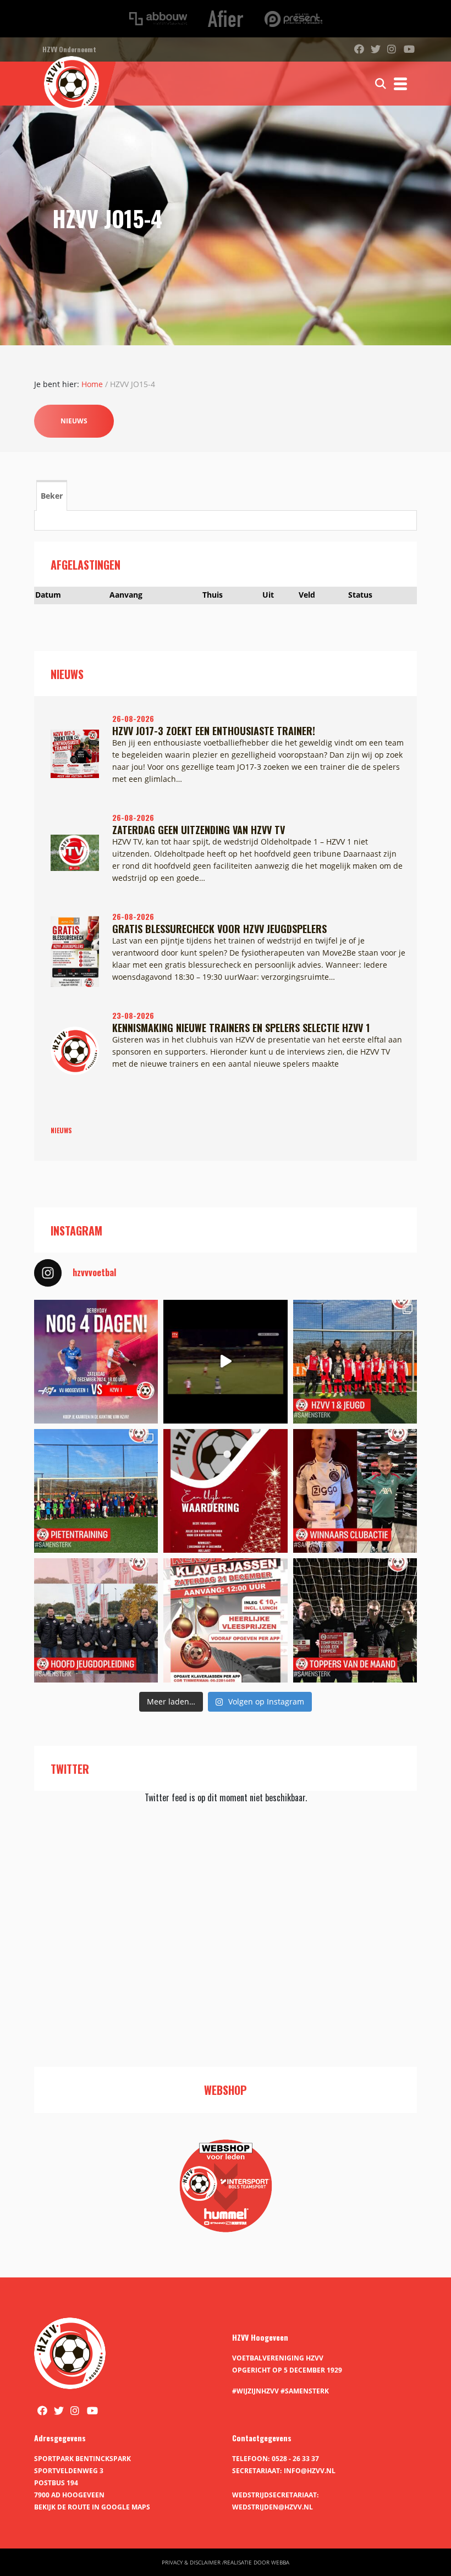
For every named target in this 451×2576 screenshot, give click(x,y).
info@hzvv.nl (310, 2471)
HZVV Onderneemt (69, 49)
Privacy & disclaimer (191, 2562)
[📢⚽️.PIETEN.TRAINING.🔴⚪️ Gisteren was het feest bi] (96, 1491)
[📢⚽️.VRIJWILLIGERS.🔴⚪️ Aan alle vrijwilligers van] (225, 1491)
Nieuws (74, 421)
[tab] (52, 495)
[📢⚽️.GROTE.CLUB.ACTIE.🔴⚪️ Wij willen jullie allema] (355, 1491)
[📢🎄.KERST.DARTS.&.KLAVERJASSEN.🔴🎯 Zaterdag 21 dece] (225, 1620)
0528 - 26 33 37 (295, 2459)
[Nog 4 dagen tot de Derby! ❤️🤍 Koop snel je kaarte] (96, 1362)
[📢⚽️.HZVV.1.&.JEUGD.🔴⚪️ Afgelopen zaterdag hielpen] (355, 1362)
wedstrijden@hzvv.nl (273, 2507)
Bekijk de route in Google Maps (92, 2507)
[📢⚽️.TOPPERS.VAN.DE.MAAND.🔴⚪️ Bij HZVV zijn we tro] (355, 1620)
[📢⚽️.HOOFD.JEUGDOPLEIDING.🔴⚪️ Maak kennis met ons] (96, 1620)
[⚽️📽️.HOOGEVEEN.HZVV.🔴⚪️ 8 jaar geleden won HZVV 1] (225, 1362)
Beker (52, 496)
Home (92, 384)
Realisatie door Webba (257, 2562)
